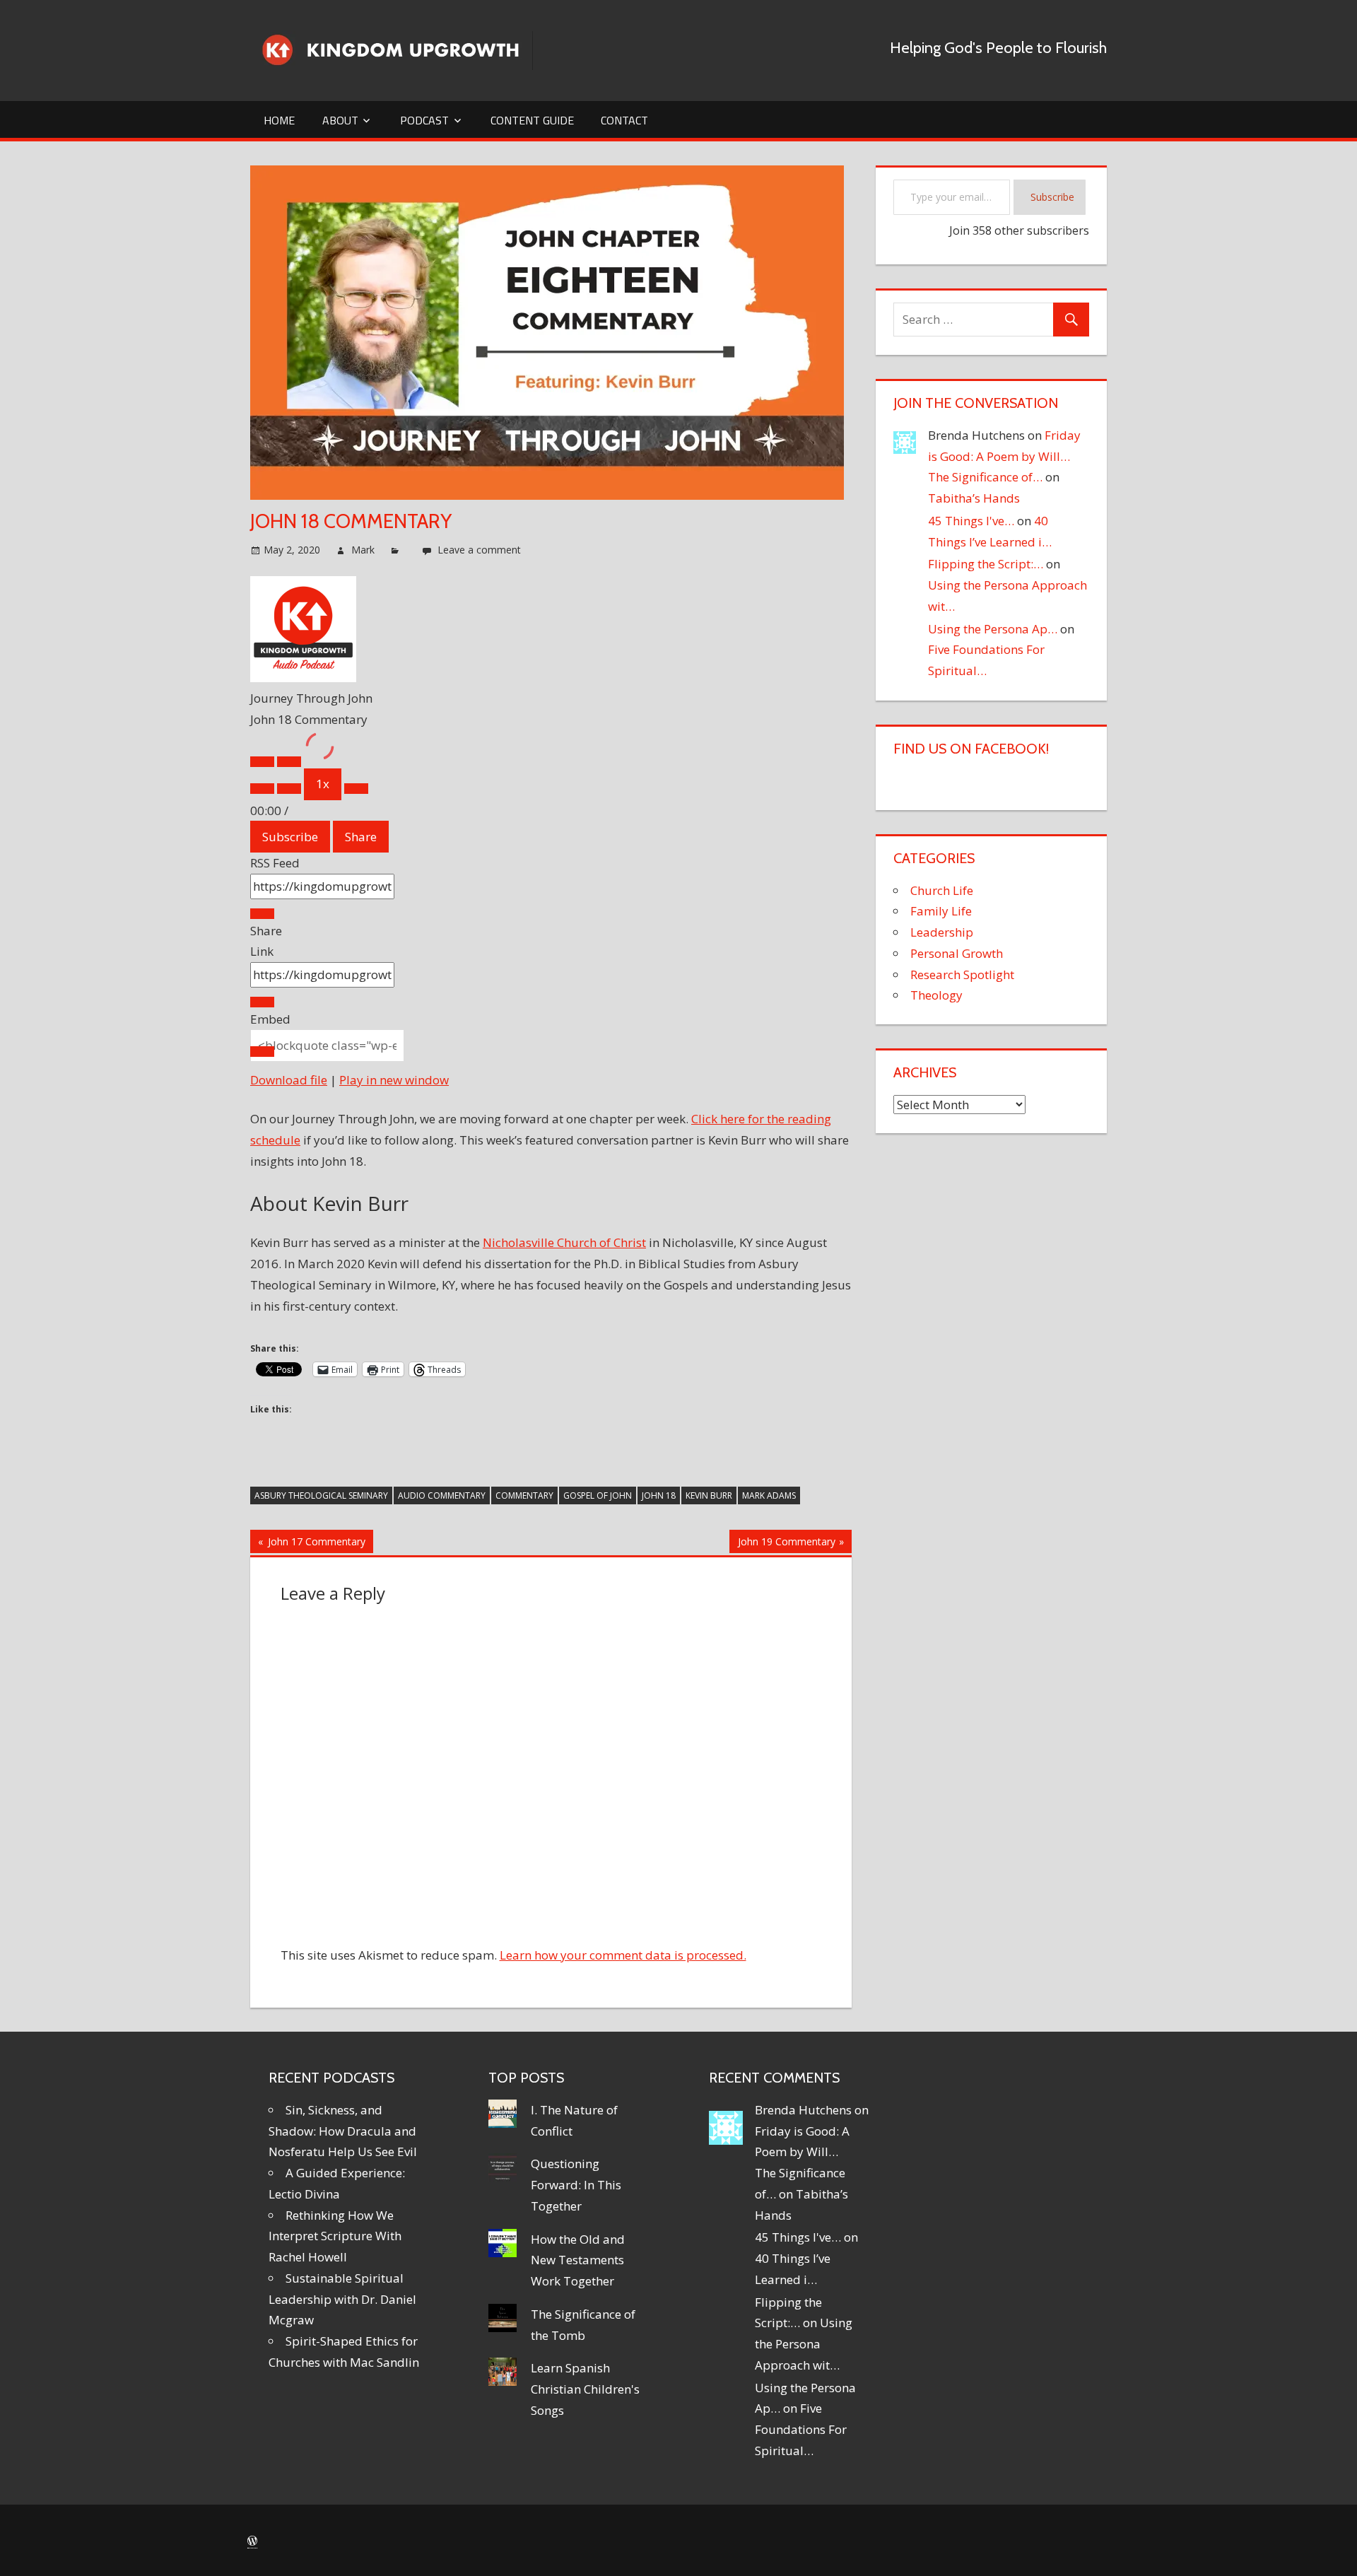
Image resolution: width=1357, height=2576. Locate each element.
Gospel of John (598, 1495)
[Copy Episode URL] (262, 1002)
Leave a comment (479, 550)
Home (279, 120)
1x (323, 784)
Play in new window (394, 1080)
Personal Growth (957, 953)
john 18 (659, 1495)
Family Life (941, 911)
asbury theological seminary (321, 1495)
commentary (524, 1495)
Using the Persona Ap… (993, 629)
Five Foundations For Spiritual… (801, 2429)
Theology (936, 995)
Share (361, 837)
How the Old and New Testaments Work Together (578, 2260)
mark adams (769, 1495)
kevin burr (709, 1495)
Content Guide (532, 120)
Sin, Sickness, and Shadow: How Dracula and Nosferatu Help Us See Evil (343, 2131)
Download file (289, 1080)
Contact (624, 120)
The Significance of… (985, 477)
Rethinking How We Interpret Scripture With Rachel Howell (335, 2236)
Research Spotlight (962, 974)
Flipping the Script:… (986, 564)
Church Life (942, 890)
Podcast (424, 120)
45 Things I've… (971, 521)
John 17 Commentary (315, 1544)
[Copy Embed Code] (262, 1052)
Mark (363, 550)
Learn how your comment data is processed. (623, 1955)
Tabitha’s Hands (974, 498)
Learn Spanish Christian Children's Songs (585, 2389)
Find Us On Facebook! (971, 749)
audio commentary (442, 1495)
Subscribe (290, 837)
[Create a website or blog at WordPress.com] (252, 2541)
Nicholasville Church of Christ (564, 1242)
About (340, 120)
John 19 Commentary (786, 1544)
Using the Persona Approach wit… (804, 2344)
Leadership (942, 932)
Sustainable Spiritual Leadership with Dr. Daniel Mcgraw (342, 2299)
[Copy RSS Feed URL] (262, 914)
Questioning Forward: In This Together (576, 2185)
